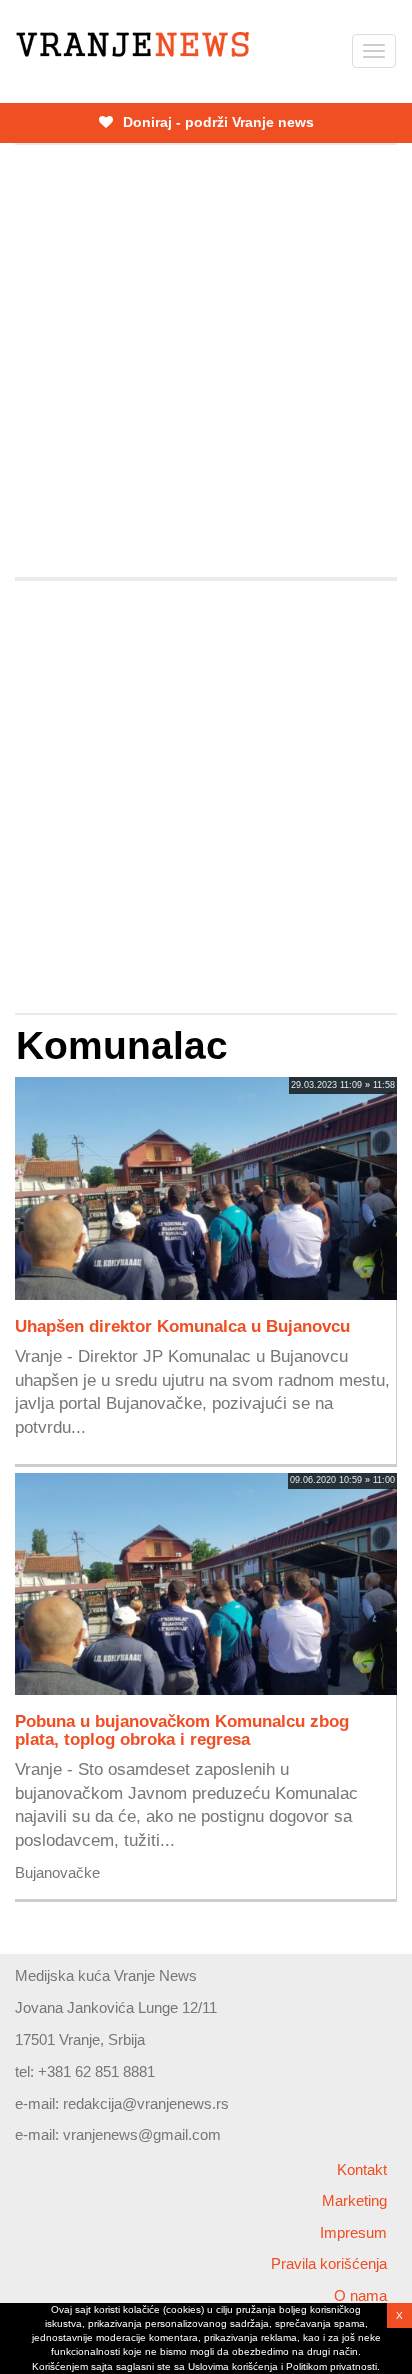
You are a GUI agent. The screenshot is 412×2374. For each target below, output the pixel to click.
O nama (360, 2295)
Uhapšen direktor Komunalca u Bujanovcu (182, 1326)
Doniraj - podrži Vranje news (216, 122)
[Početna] (132, 44)
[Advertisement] (206, 361)
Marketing (354, 2200)
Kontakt (362, 2169)
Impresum (353, 2232)
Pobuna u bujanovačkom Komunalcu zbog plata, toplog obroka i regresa (182, 1730)
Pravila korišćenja (329, 2263)
